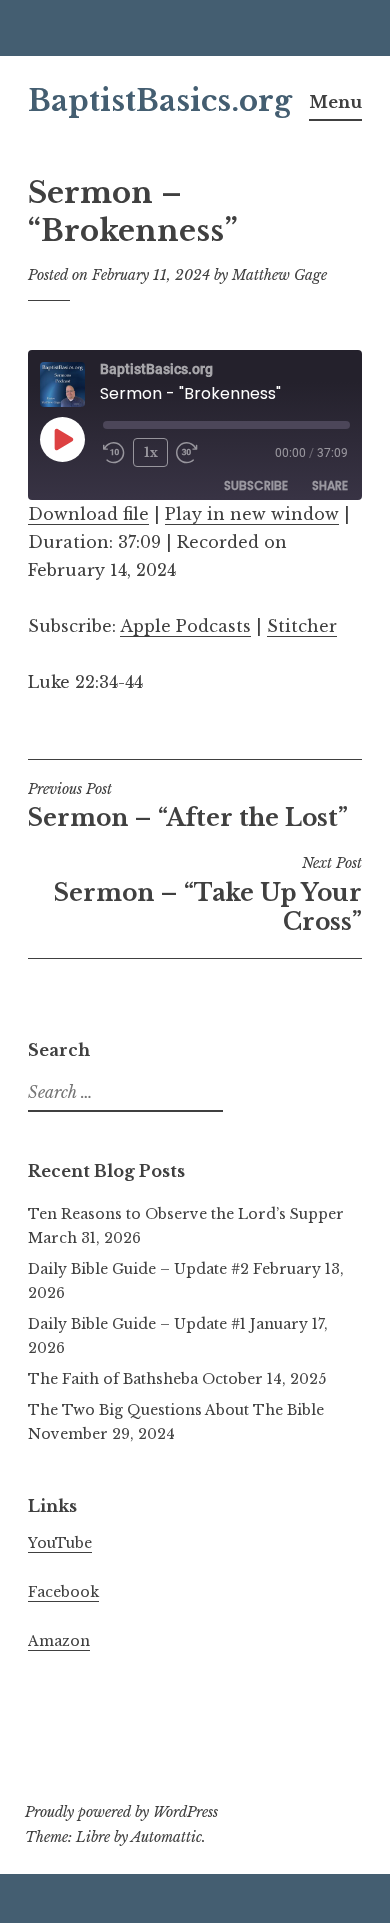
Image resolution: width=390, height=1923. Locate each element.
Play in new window (252, 514)
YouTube (60, 1543)
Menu (335, 102)
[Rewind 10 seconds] (114, 453)
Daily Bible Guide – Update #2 (138, 1269)
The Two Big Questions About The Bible (176, 1410)
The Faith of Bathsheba (113, 1379)
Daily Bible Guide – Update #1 (137, 1324)
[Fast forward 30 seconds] (187, 453)
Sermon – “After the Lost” (188, 806)
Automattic (166, 1837)
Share (330, 485)
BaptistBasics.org (160, 101)
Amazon (59, 1641)
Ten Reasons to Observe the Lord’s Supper (186, 1214)
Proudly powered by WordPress (121, 1812)
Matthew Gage (279, 275)
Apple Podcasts (185, 626)
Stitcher (302, 626)
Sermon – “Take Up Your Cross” (208, 895)
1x (151, 452)
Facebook (63, 1592)
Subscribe (256, 485)
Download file (88, 514)
